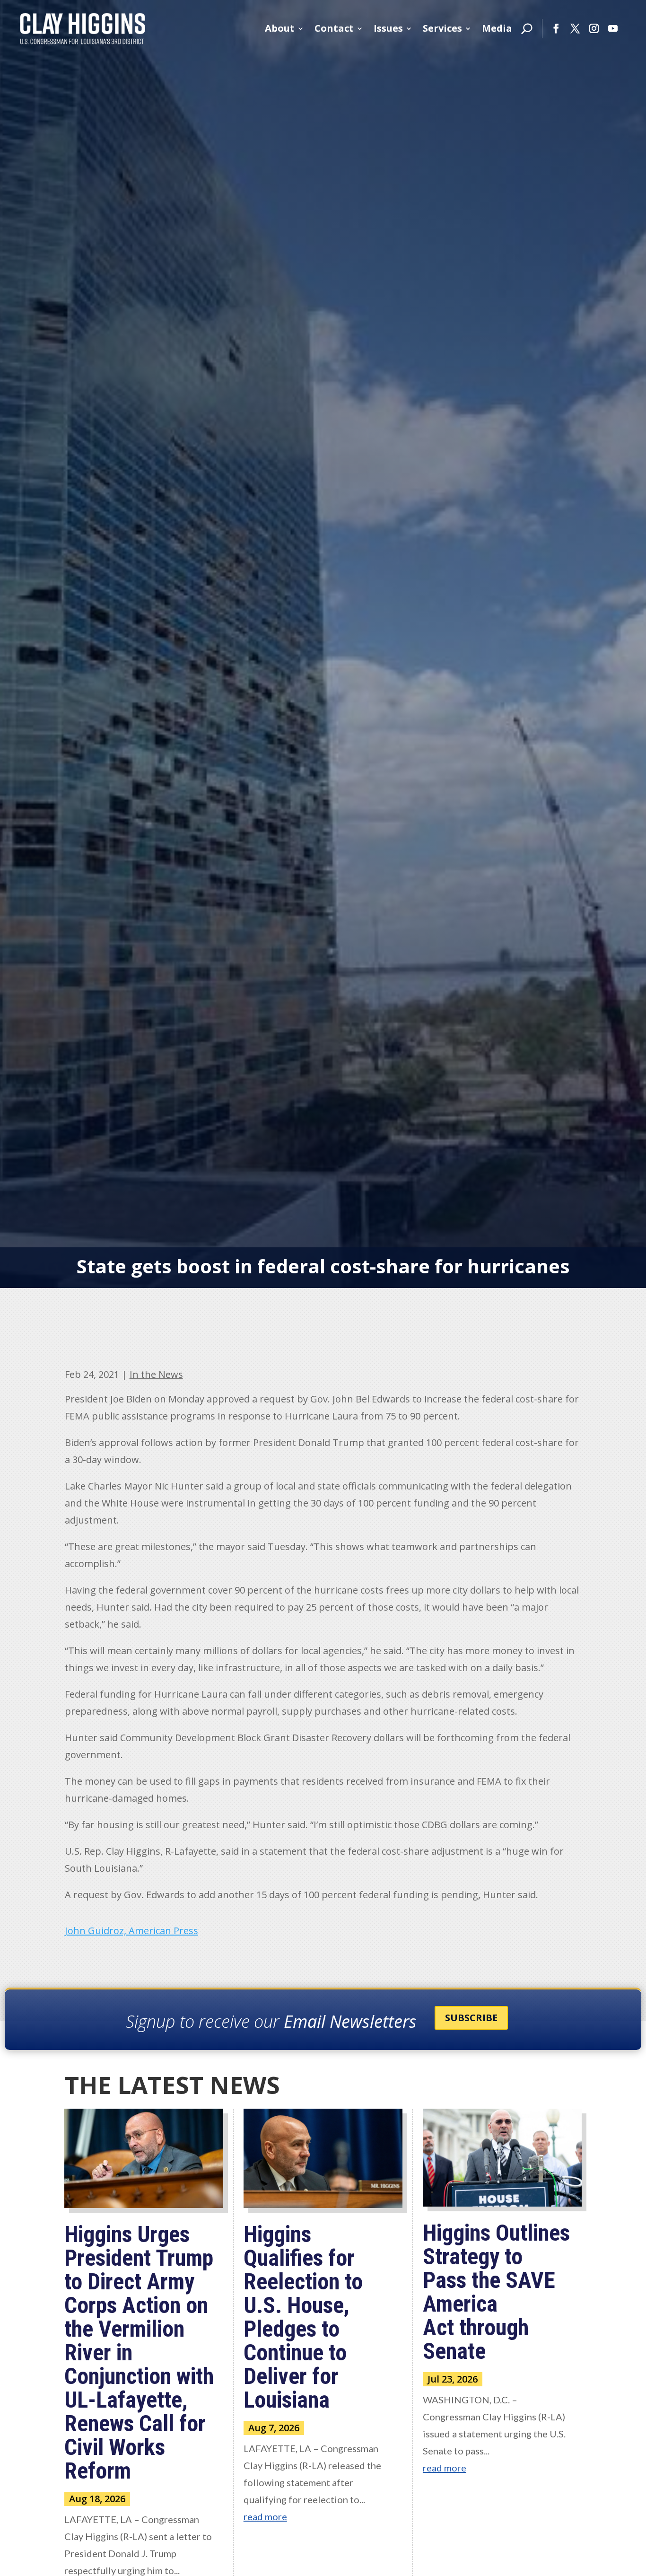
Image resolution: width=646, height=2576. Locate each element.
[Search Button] (527, 28)
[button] (556, 28)
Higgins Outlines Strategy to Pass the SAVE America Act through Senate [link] (496, 2292)
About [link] (280, 28)
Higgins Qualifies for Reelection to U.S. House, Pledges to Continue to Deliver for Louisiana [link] (303, 2317)
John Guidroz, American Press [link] (131, 1931)
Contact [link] (334, 28)
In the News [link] (156, 1374)
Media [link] (497, 28)
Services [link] (442, 28)
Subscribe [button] (471, 2018)
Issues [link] (388, 28)
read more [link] (265, 2516)
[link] (83, 28)
